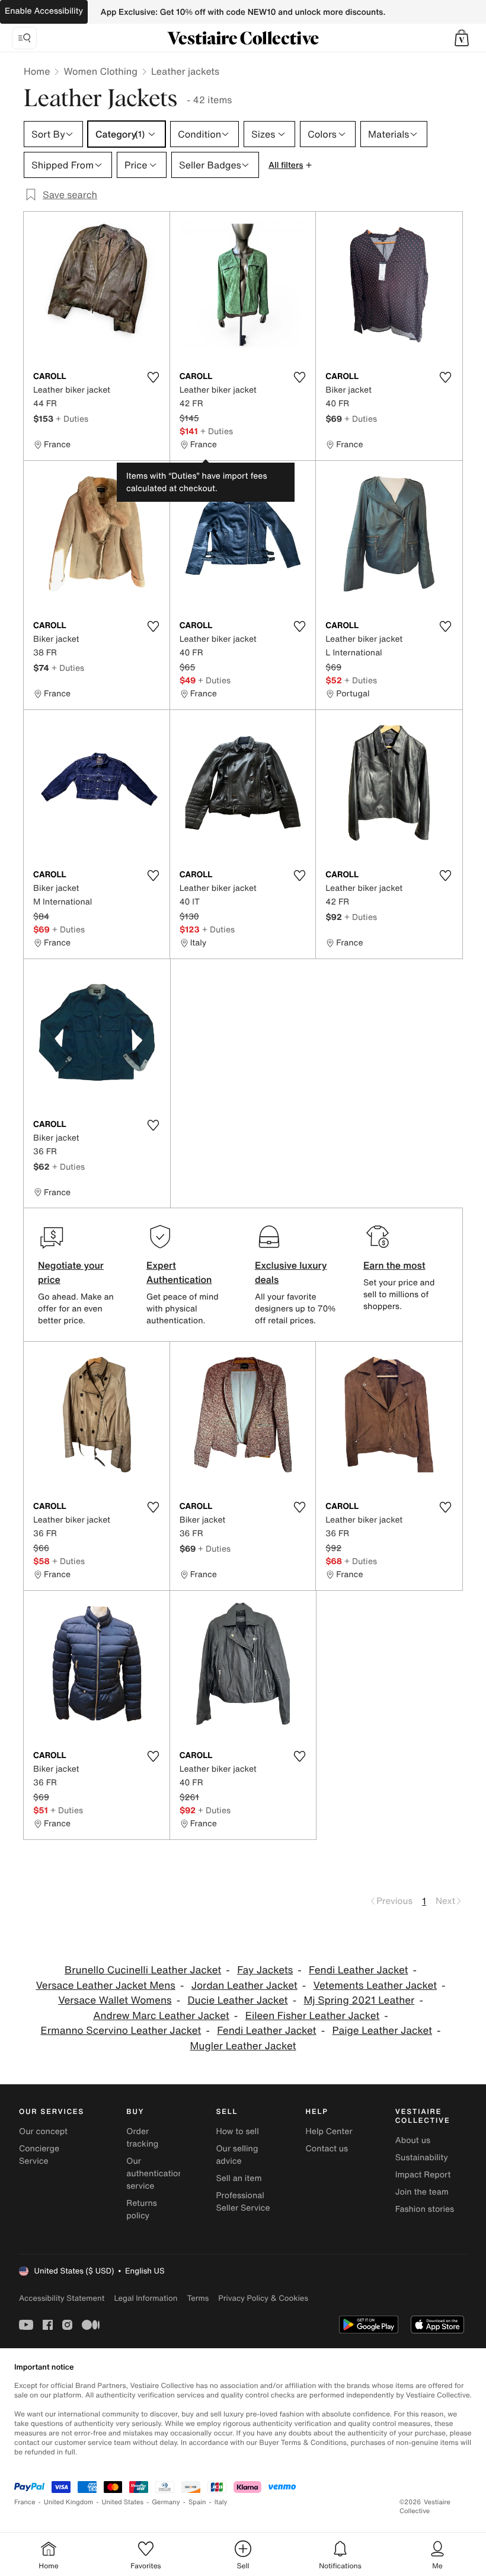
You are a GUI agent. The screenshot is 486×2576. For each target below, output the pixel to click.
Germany (166, 2502)
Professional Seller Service (243, 2202)
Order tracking (142, 2138)
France (25, 2502)
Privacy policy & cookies (263, 2298)
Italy (221, 2502)
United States (123, 2502)
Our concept (43, 2131)
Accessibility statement (62, 2298)
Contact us (327, 2149)
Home (37, 71)
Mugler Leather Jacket (243, 2046)
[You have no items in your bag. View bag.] (462, 38)
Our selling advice (237, 2155)
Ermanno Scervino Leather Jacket (121, 2031)
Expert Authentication (179, 1272)
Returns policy (142, 2209)
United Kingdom (69, 2502)
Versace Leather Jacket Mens (105, 1986)
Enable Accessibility (44, 11)
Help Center (329, 2131)
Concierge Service (39, 2155)
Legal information (146, 2298)
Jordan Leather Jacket (244, 1986)
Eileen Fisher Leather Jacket (313, 2016)
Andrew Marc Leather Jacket (161, 2016)
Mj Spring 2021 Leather (359, 2000)
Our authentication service (155, 2174)
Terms (198, 2298)
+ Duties (72, 418)
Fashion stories (425, 2209)
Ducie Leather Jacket (237, 2000)
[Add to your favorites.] (154, 377)
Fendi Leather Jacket (358, 1970)
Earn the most (394, 1265)
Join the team (422, 2192)
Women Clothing (100, 71)
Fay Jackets (265, 1970)
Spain (197, 2502)
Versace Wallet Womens (115, 2000)
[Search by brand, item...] (24, 38)
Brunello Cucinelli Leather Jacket (143, 1970)
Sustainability (422, 2158)
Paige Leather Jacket (382, 2031)
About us (413, 2140)
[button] (462, 38)
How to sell (237, 2131)
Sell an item (239, 2178)
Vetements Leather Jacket (375, 1986)
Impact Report (423, 2175)
